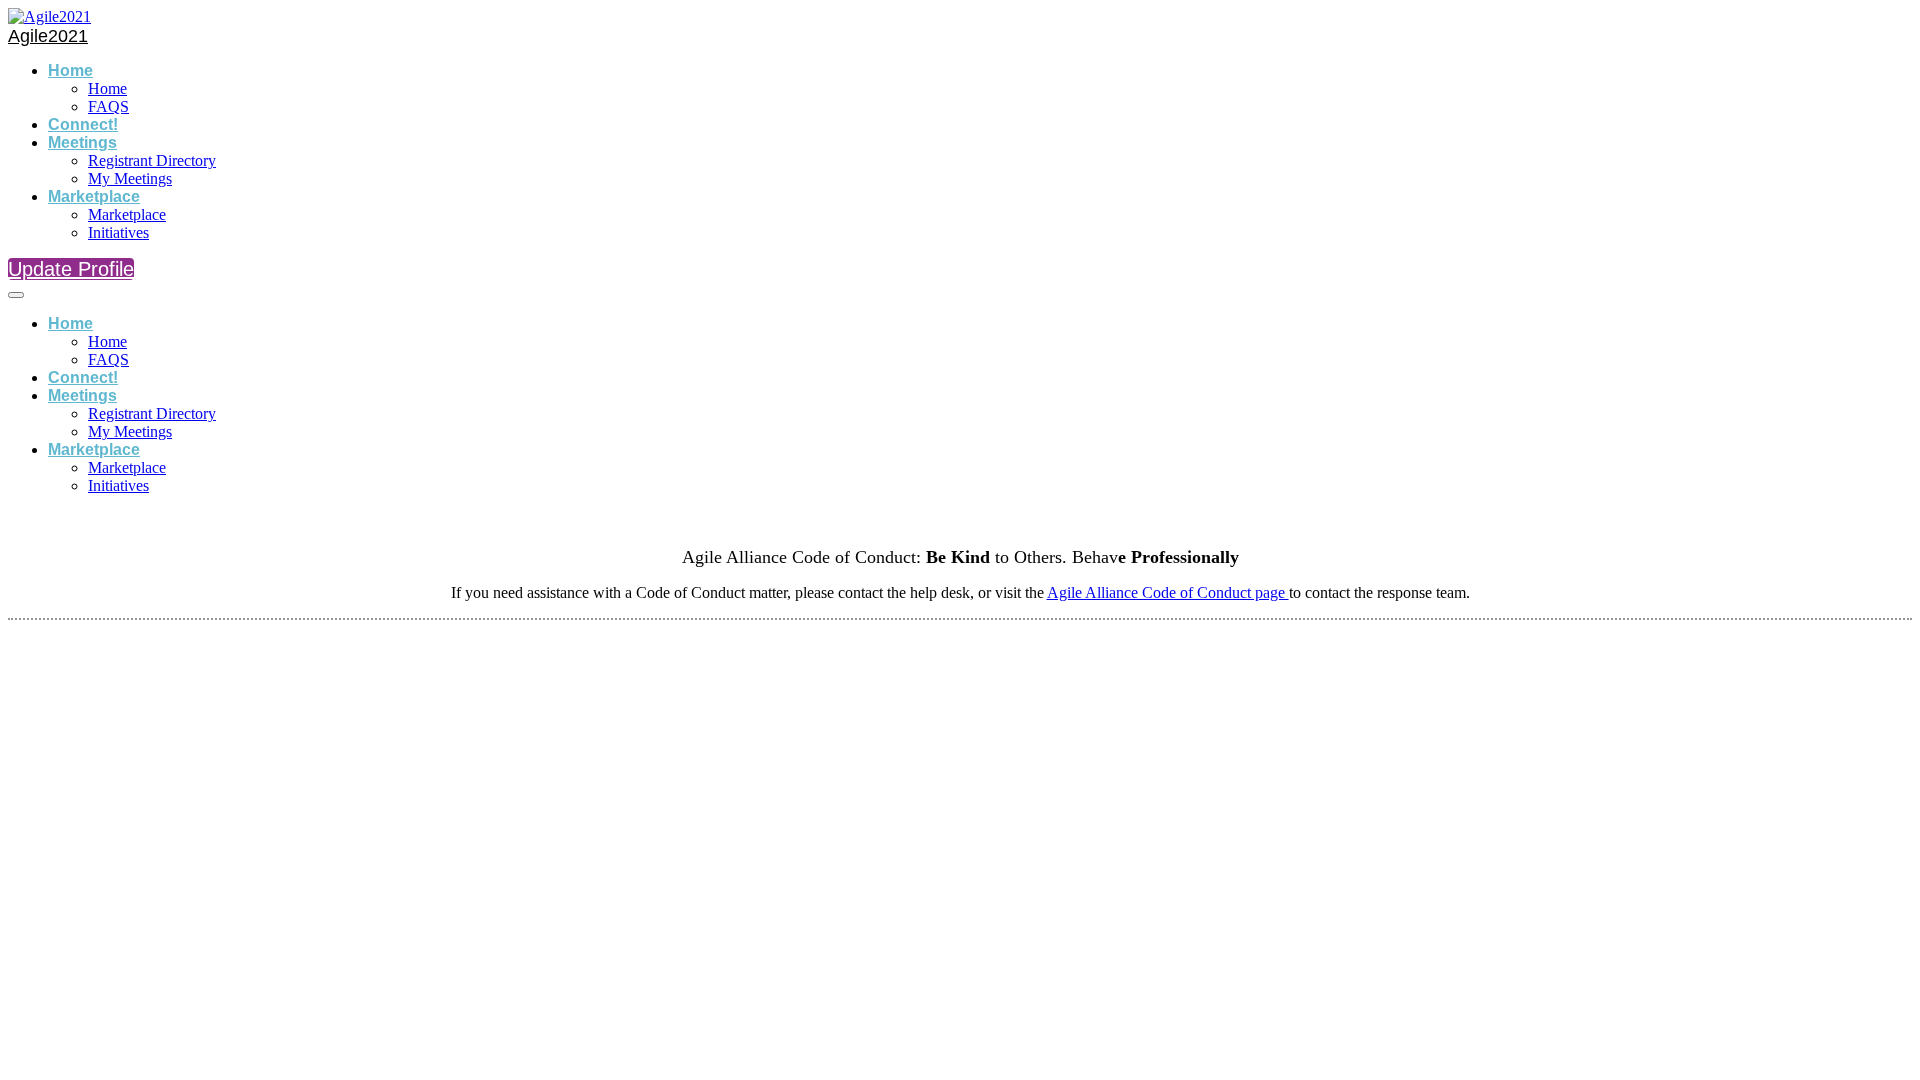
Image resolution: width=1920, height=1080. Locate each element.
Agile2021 (48, 36)
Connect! (83, 124)
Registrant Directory (152, 160)
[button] (71, 269)
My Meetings (130, 178)
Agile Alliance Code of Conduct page (1168, 592)
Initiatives (118, 232)
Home (70, 70)
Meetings (82, 142)
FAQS (108, 106)
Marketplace (94, 196)
